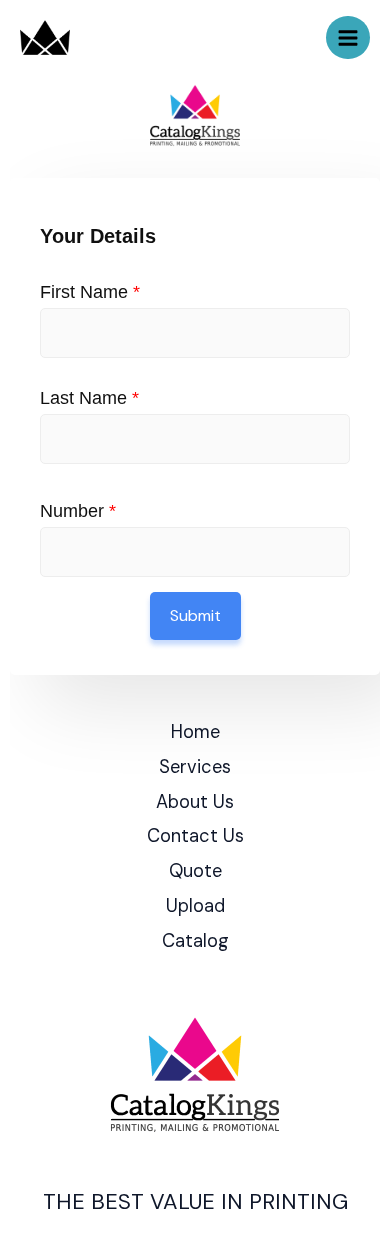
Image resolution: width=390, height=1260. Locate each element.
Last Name (89, 398)
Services (195, 767)
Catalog (195, 941)
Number (78, 511)
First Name (90, 292)
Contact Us (195, 836)
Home (195, 732)
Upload (195, 906)
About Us (195, 802)
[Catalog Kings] (45, 37)
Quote (195, 871)
